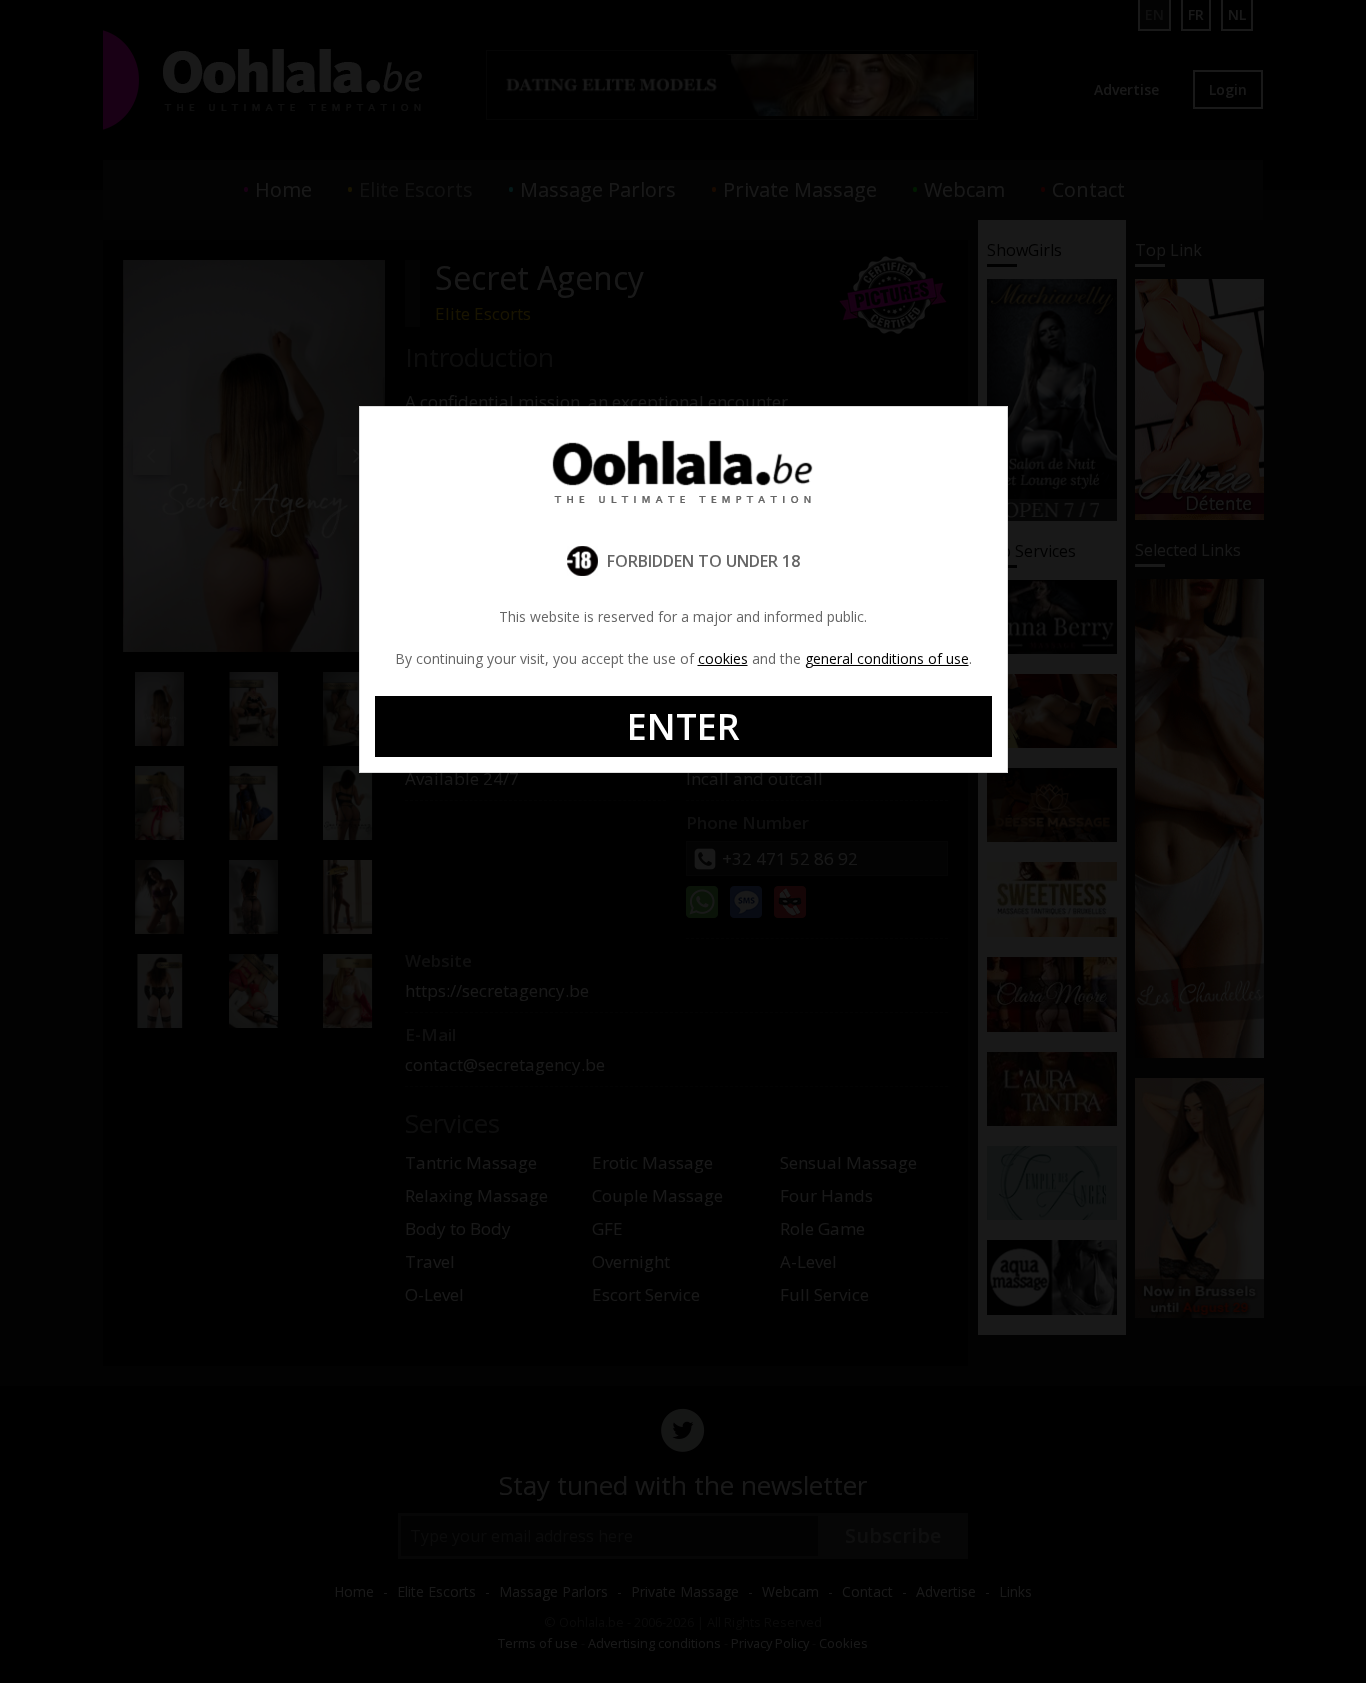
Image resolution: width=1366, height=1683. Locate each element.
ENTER (683, 726)
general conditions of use (887, 658)
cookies (723, 658)
